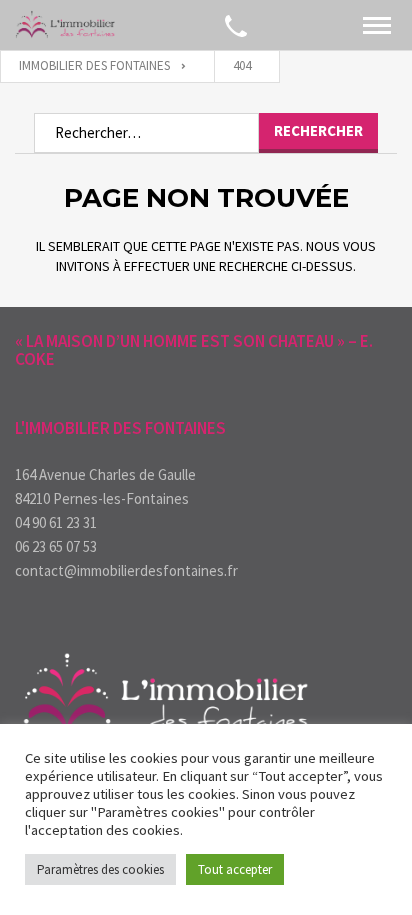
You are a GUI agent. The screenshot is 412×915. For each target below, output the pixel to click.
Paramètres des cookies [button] (100, 869)
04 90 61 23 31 (56, 522)
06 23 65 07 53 (56, 546)
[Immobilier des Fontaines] (65, 25)
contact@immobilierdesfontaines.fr (126, 570)
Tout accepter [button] (235, 869)
